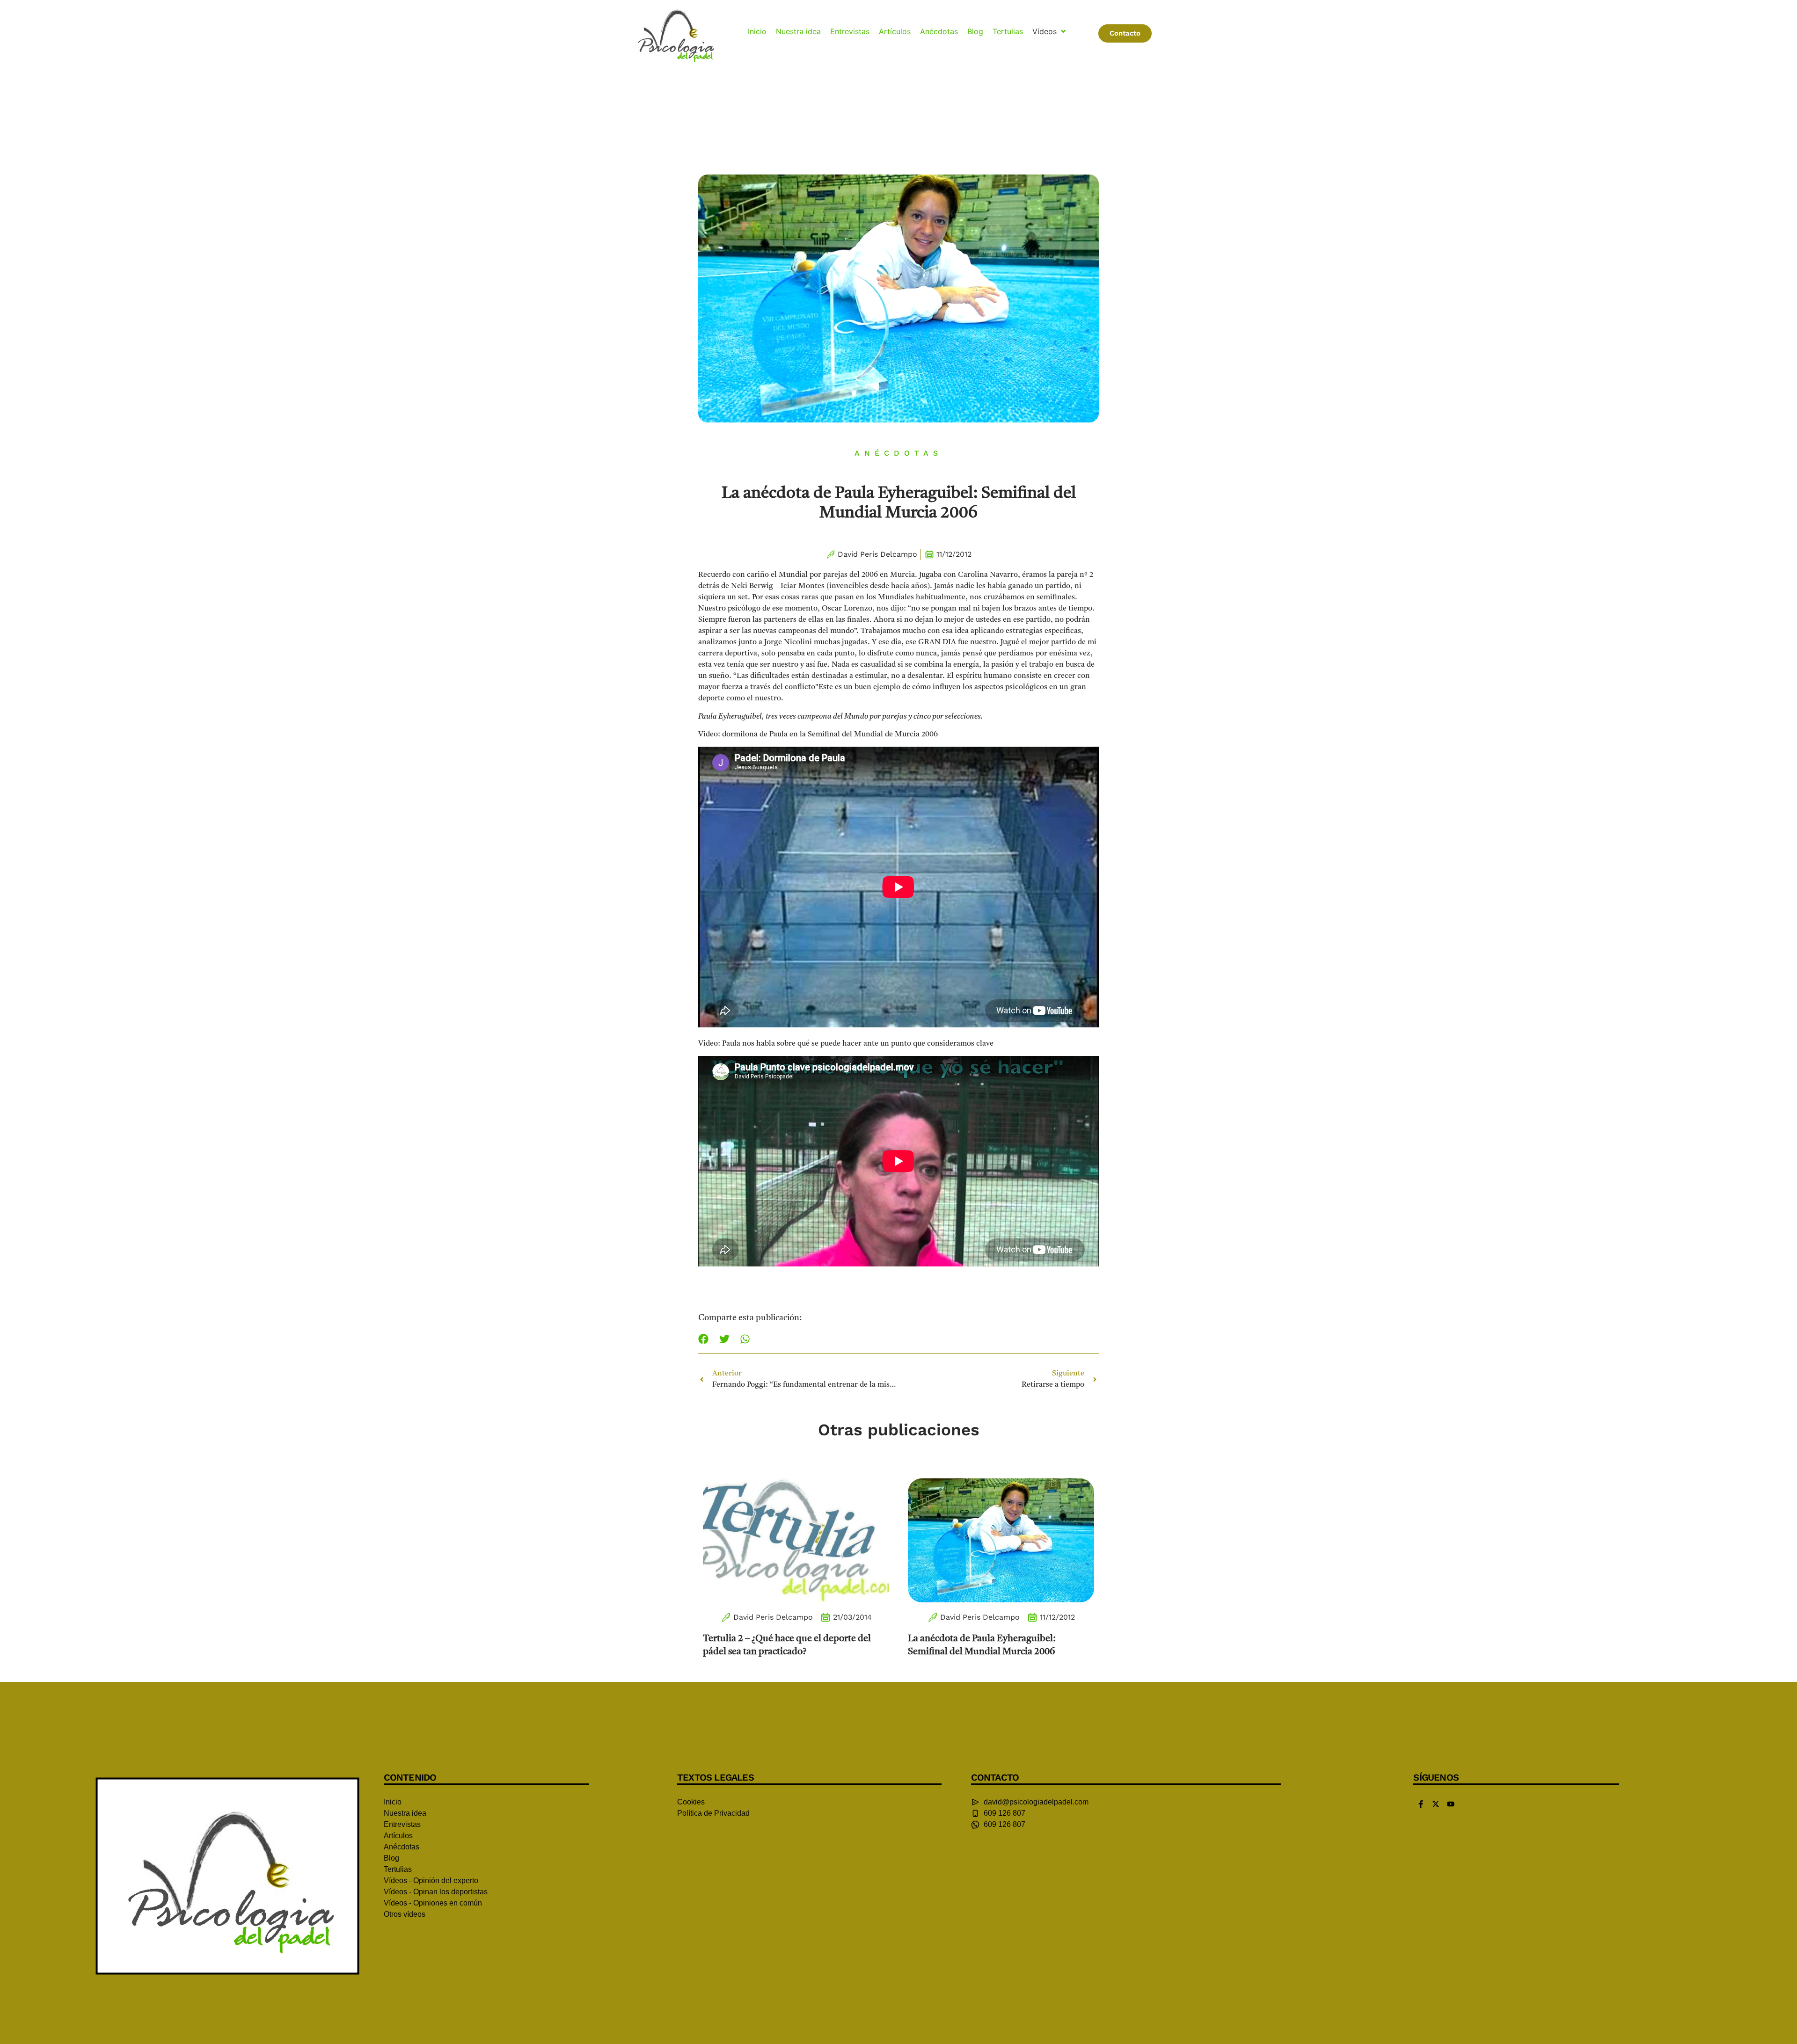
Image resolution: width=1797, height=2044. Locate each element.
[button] (1050, 31)
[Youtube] (1451, 1804)
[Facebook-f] (1421, 1804)
